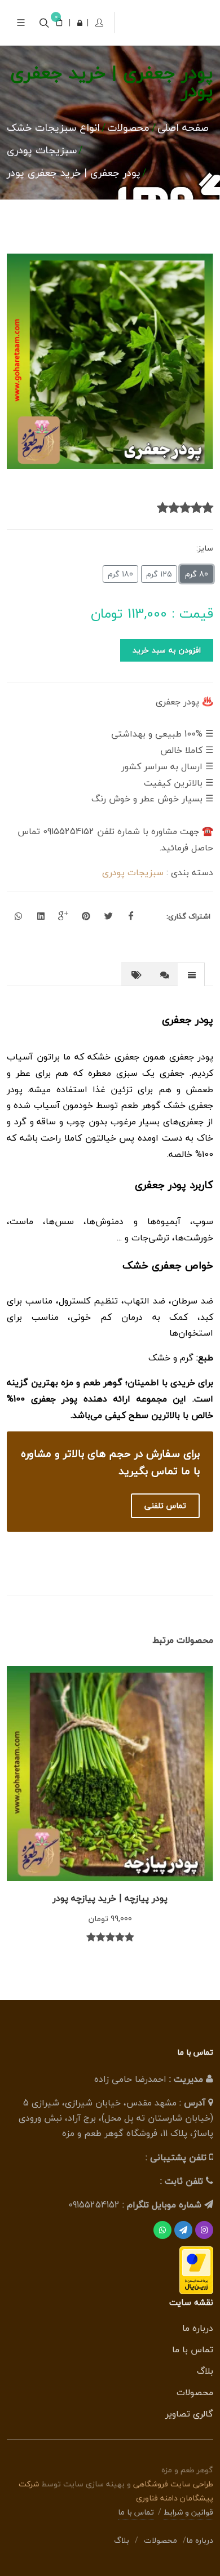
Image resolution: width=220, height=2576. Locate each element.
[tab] (191, 974)
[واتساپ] (162, 2230)
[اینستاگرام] (204, 2230)
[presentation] (191, 975)
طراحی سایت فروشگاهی (172, 2484)
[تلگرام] (183, 2230)
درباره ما (198, 2328)
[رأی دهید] (208, 508)
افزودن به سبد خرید (167, 650)
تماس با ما (193, 2349)
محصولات (195, 2392)
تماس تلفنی (165, 1506)
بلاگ (205, 2371)
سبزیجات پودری (133, 872)
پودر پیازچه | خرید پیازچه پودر (110, 1898)
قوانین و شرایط (188, 2512)
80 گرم (197, 574)
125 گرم (159, 574)
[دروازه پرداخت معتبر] (196, 2269)
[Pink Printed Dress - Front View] (110, 361)
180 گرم (120, 574)
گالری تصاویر (189, 2414)
